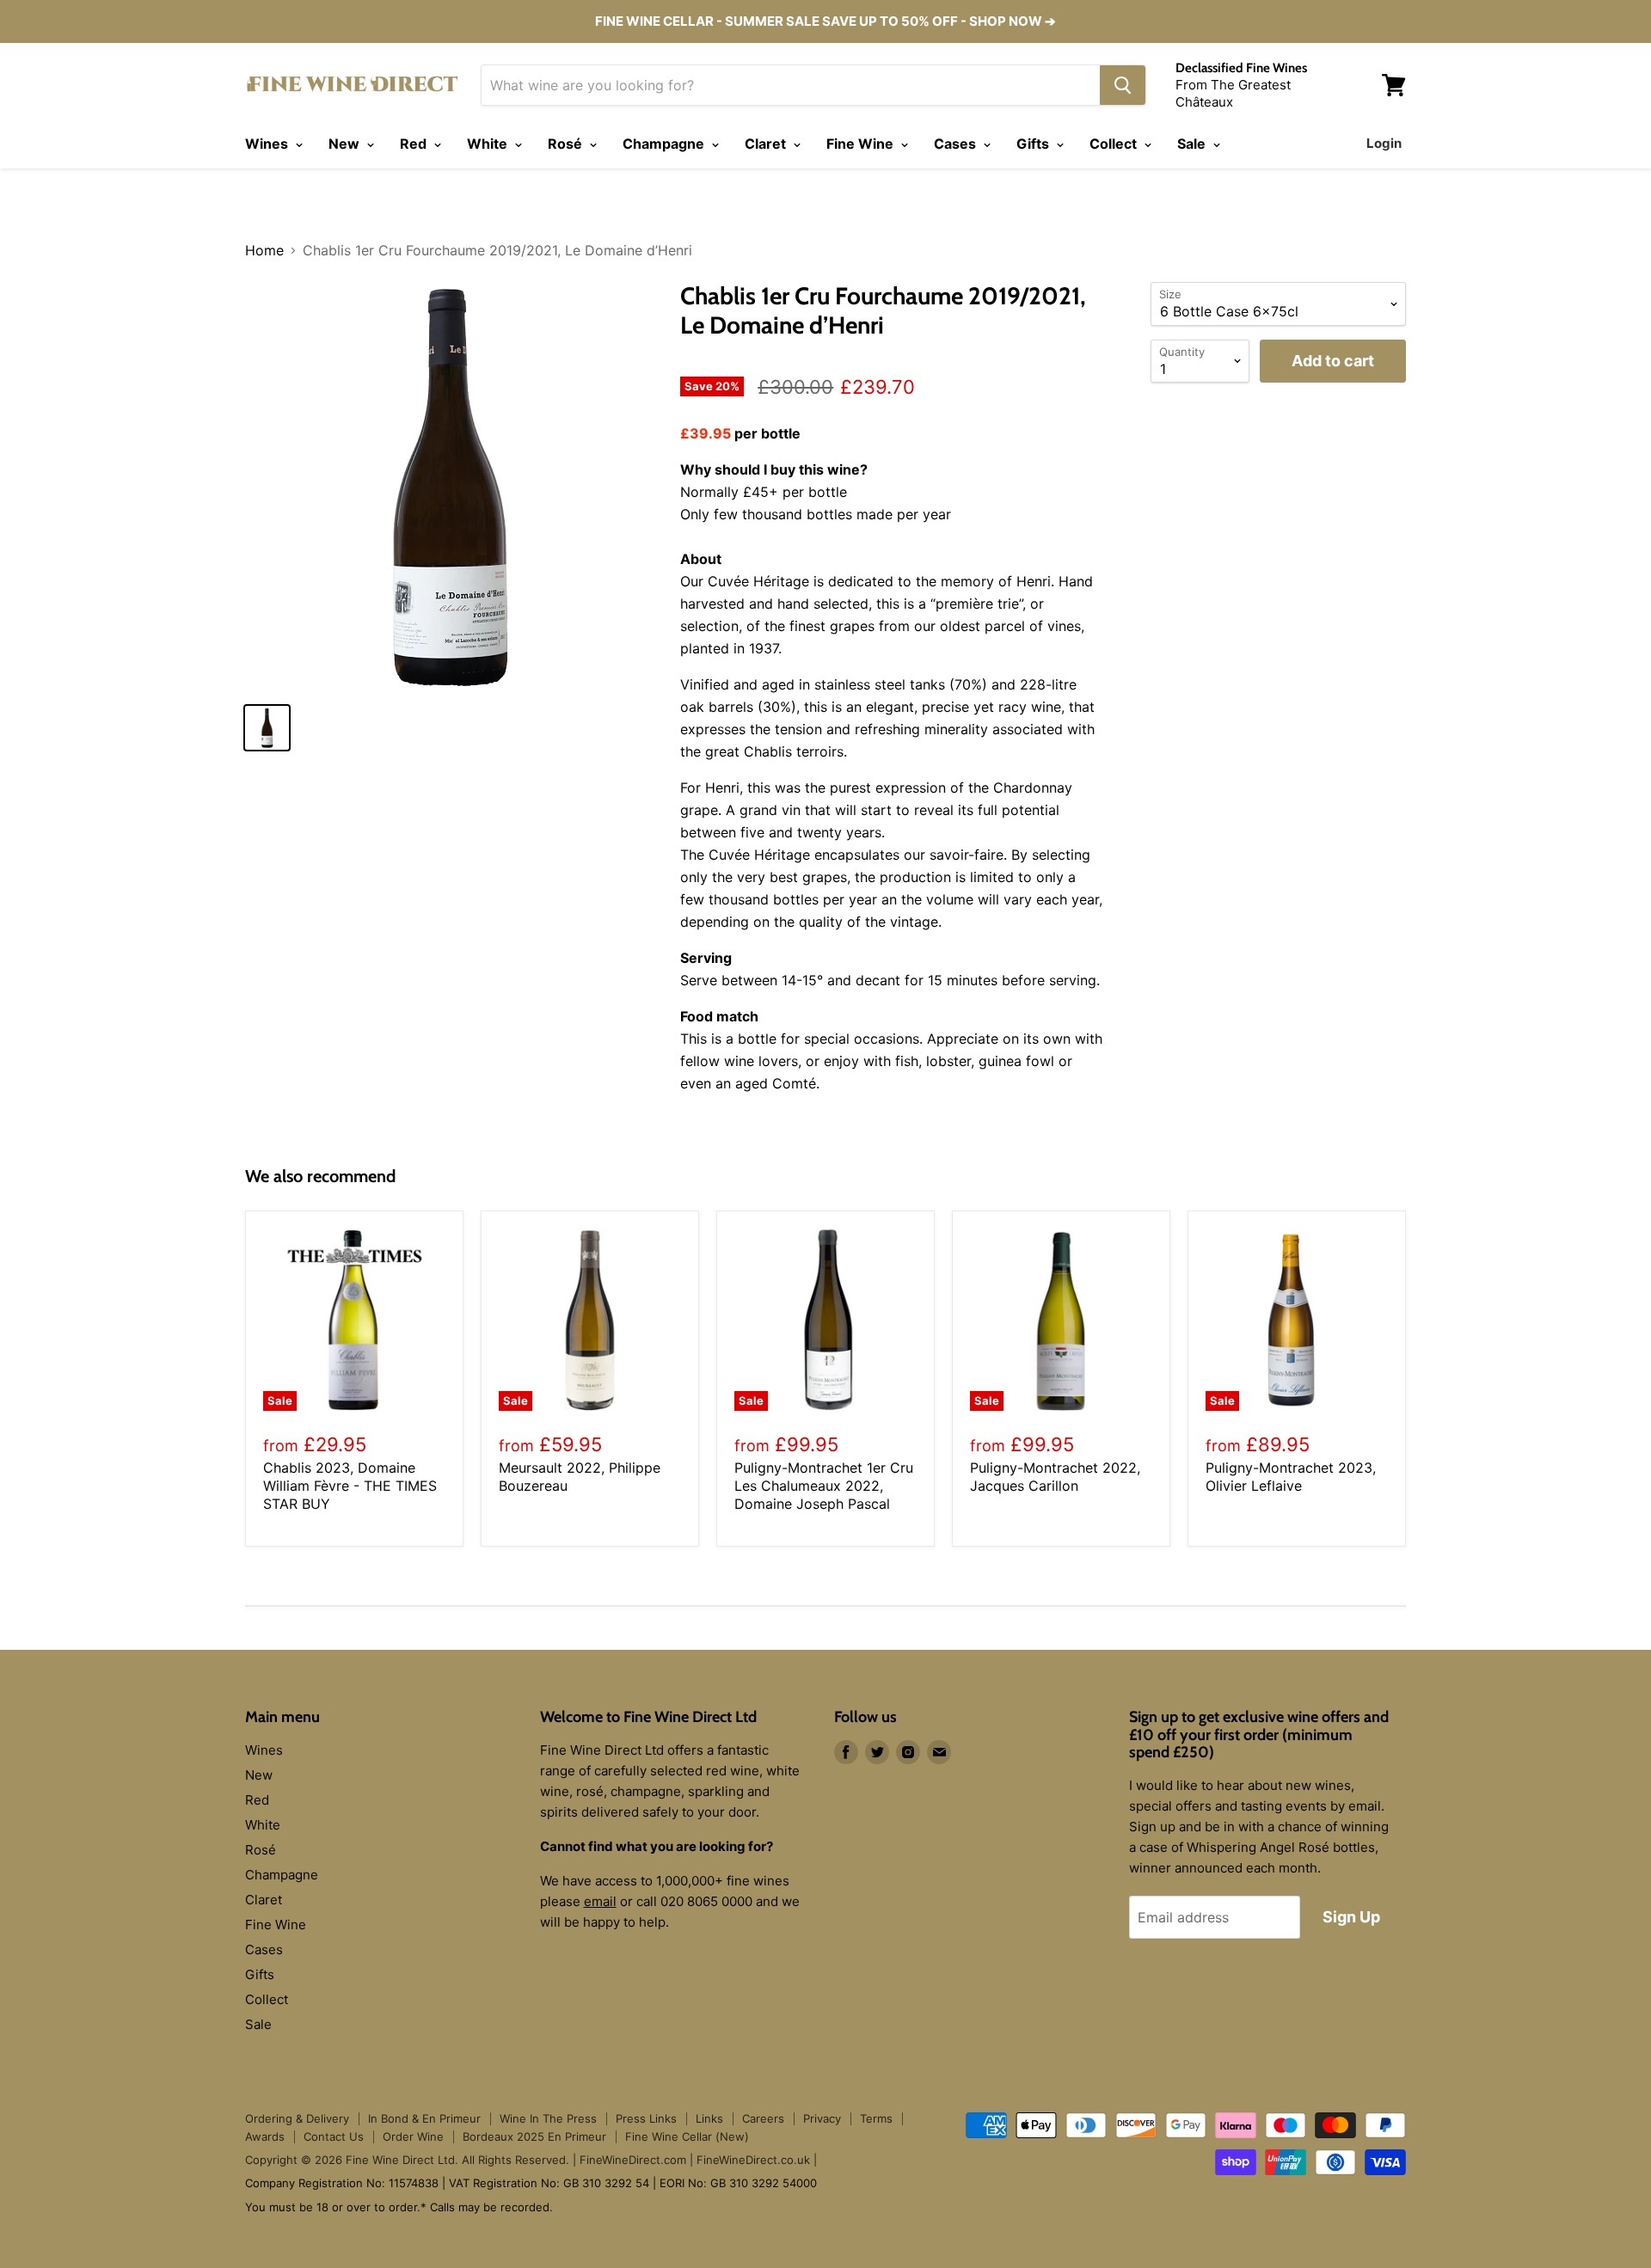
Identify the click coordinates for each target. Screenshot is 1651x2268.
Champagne (665, 144)
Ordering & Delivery (297, 2118)
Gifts (1034, 144)
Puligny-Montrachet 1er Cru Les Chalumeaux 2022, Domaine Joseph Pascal (824, 1486)
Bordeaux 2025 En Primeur (534, 2136)
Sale (1193, 144)
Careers (763, 2118)
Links (709, 2118)
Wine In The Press (548, 2118)
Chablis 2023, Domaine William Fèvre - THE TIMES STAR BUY (350, 1486)
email (600, 1901)
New (346, 144)
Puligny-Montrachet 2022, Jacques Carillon (1055, 1477)
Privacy (822, 2118)
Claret (767, 144)
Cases (957, 144)
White (489, 144)
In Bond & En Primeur (424, 2118)
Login (1384, 143)
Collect (1115, 144)
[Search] (1123, 85)
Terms (876, 2118)
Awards (265, 2136)
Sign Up (1351, 1917)
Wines (268, 144)
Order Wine (413, 2136)
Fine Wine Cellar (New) (687, 2136)
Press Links (646, 2118)
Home (264, 250)
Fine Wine (862, 144)
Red (415, 144)
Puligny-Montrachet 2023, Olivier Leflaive (1291, 1477)
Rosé (567, 144)
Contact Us (334, 2136)
